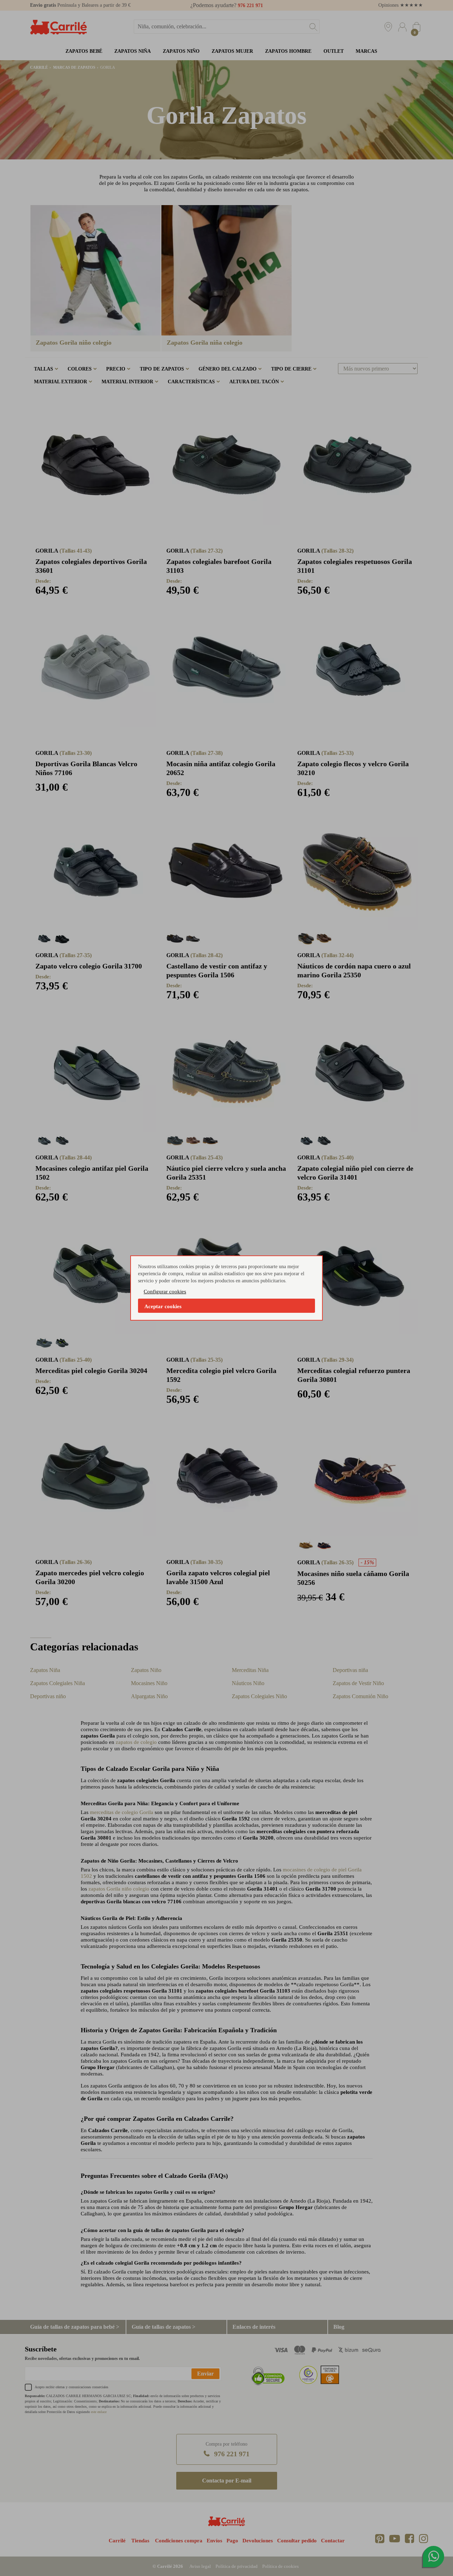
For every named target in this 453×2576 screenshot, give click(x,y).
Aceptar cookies (163, 1306)
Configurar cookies (165, 1292)
